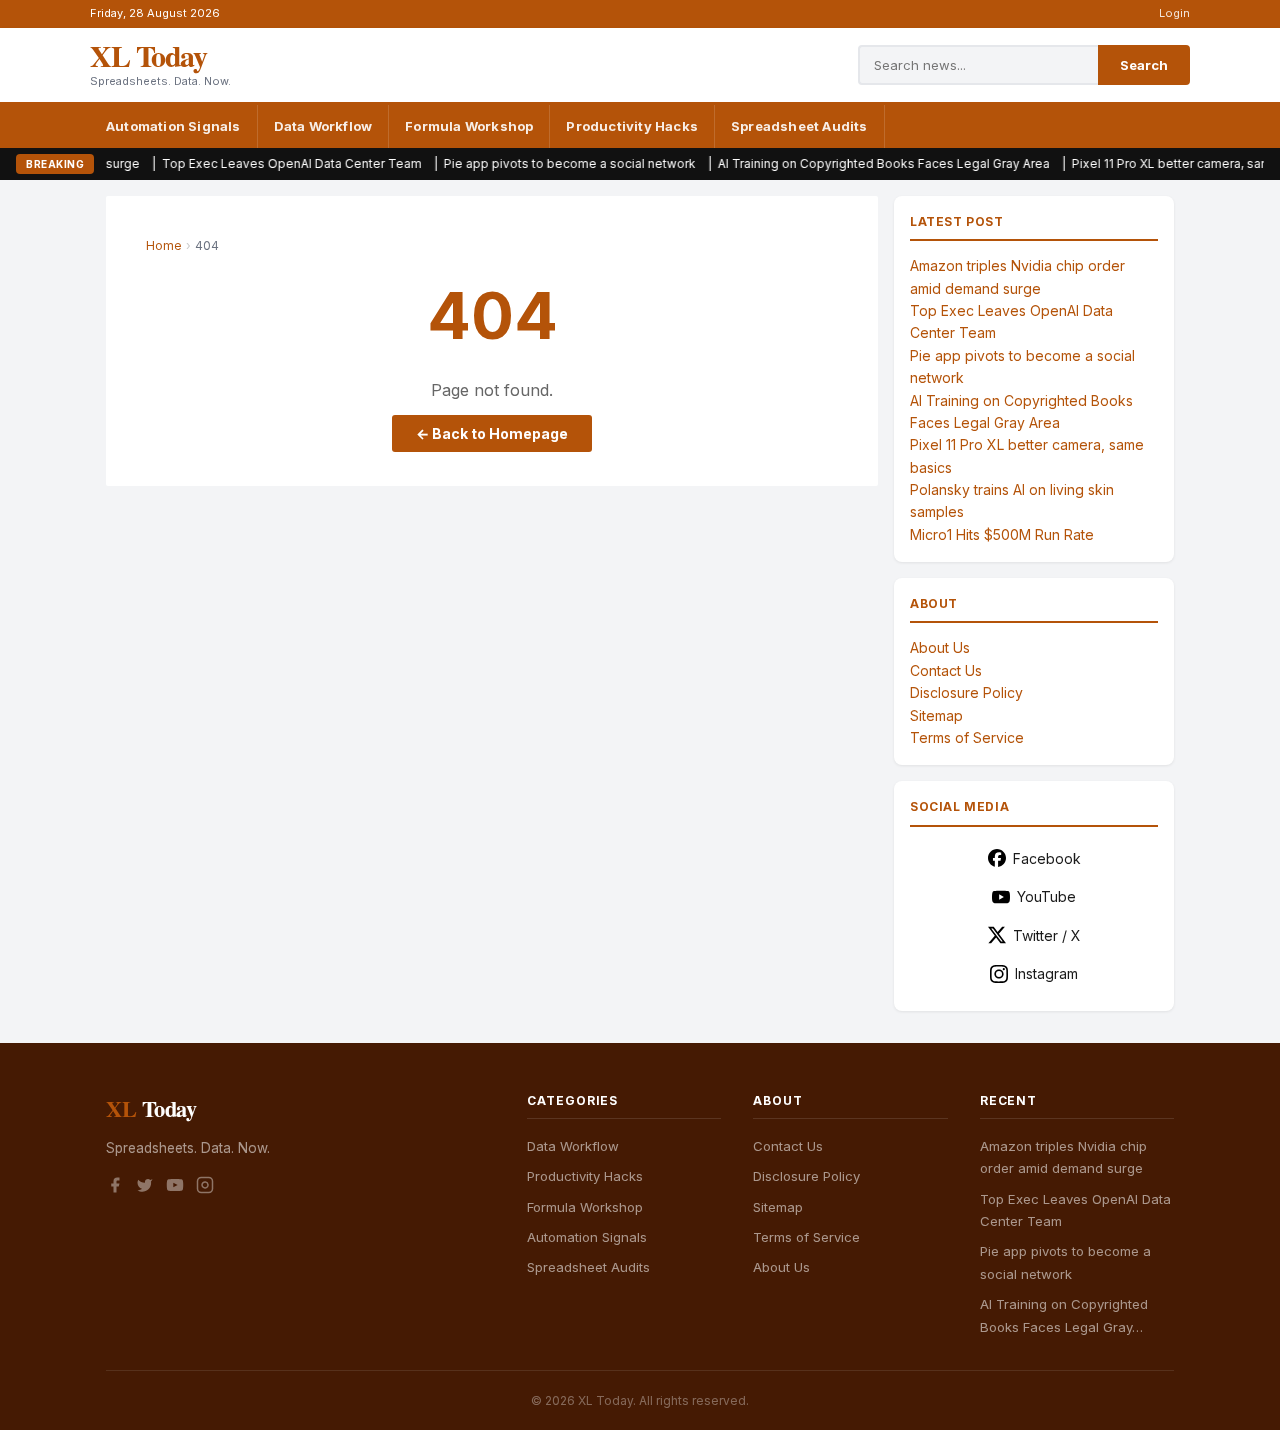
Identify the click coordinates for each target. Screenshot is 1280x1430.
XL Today (148, 55)
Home (164, 245)
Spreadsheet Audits (799, 126)
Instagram (1046, 973)
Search (1144, 65)
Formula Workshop (469, 126)
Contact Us (946, 670)
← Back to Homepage (492, 433)
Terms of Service (967, 737)
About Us (940, 647)
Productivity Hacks (632, 126)
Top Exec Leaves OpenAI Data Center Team (250, 163)
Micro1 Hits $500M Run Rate (1002, 534)
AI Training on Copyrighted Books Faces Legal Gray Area (842, 163)
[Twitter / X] (145, 1188)
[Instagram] (205, 1188)
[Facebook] (115, 1188)
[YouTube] (175, 1188)
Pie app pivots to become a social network (528, 163)
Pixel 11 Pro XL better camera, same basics (1155, 163)
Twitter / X (1047, 935)
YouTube (1046, 896)
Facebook (1047, 858)
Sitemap (936, 715)
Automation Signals (173, 126)
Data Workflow (323, 126)
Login (1174, 13)
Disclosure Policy (966, 692)
